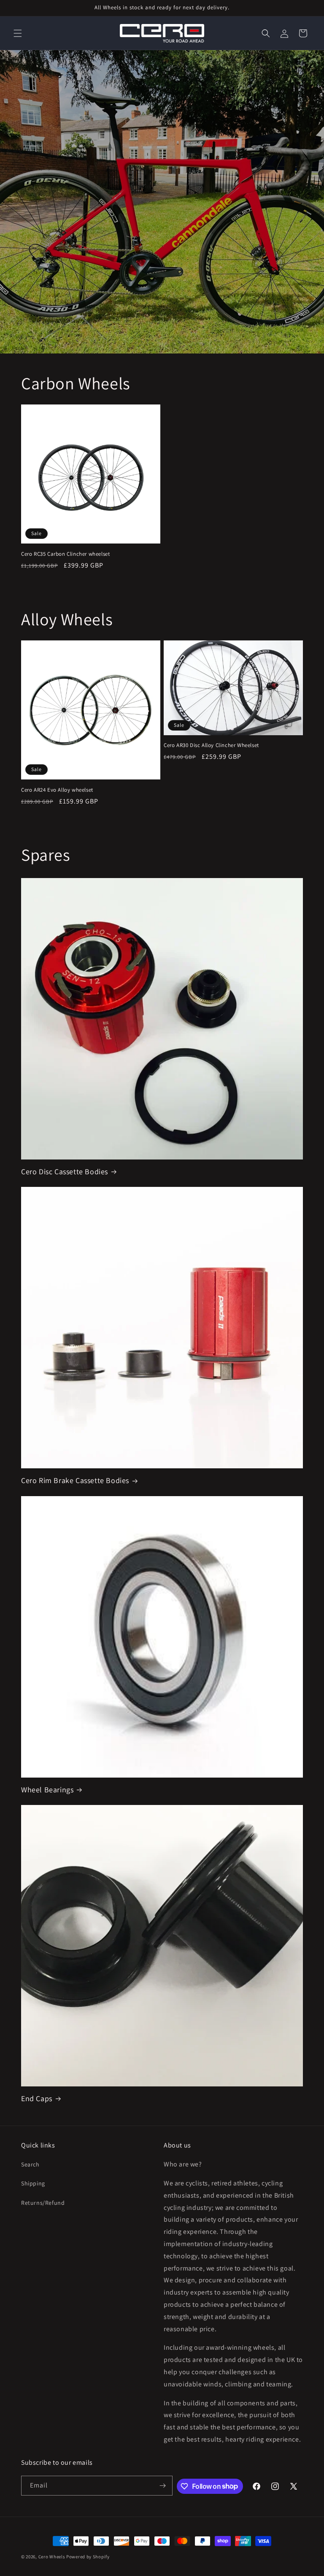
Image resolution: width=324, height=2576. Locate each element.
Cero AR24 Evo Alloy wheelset (57, 790)
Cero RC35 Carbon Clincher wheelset (65, 554)
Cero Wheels (52, 2557)
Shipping (33, 2183)
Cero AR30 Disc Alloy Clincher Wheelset (211, 745)
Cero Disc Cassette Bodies (65, 1172)
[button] (18, 33)
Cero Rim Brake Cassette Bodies (75, 1480)
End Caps (37, 2098)
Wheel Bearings (47, 1790)
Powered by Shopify (88, 2557)
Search (30, 2164)
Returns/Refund (43, 2203)
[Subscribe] (163, 2486)
